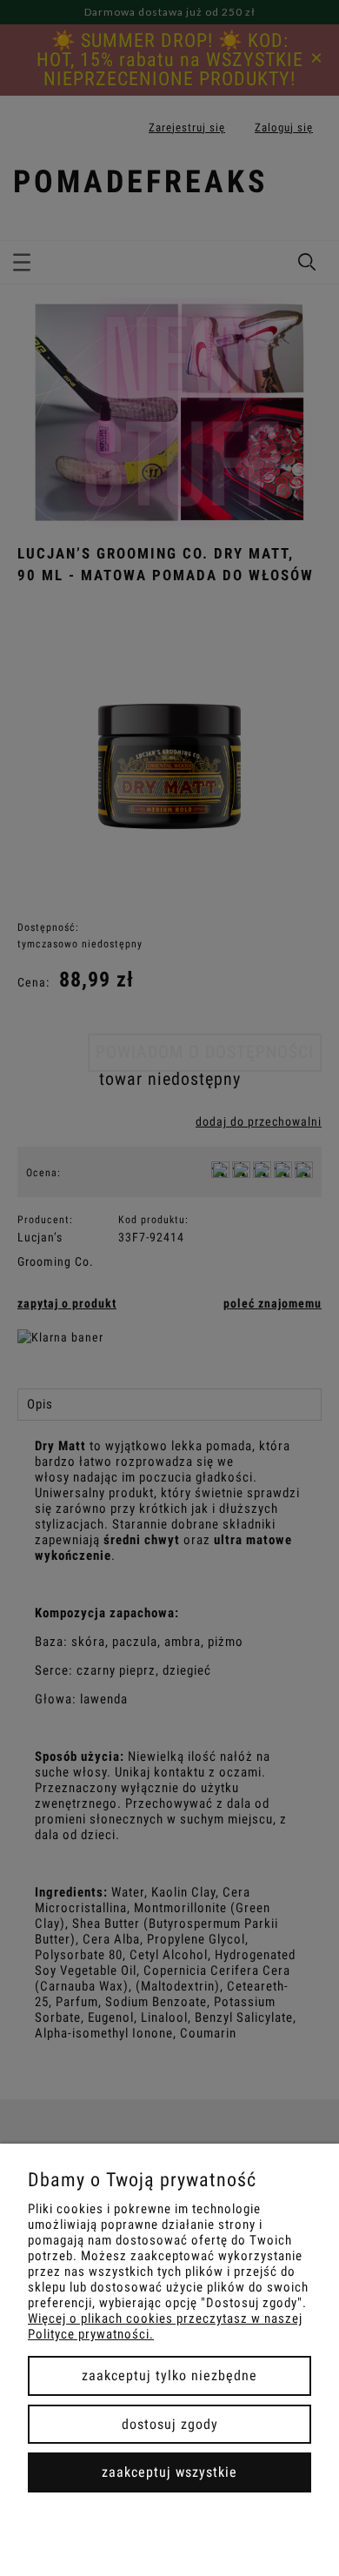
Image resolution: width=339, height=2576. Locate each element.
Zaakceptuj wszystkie (169, 2472)
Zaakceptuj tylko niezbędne (169, 2375)
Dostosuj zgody (170, 2424)
